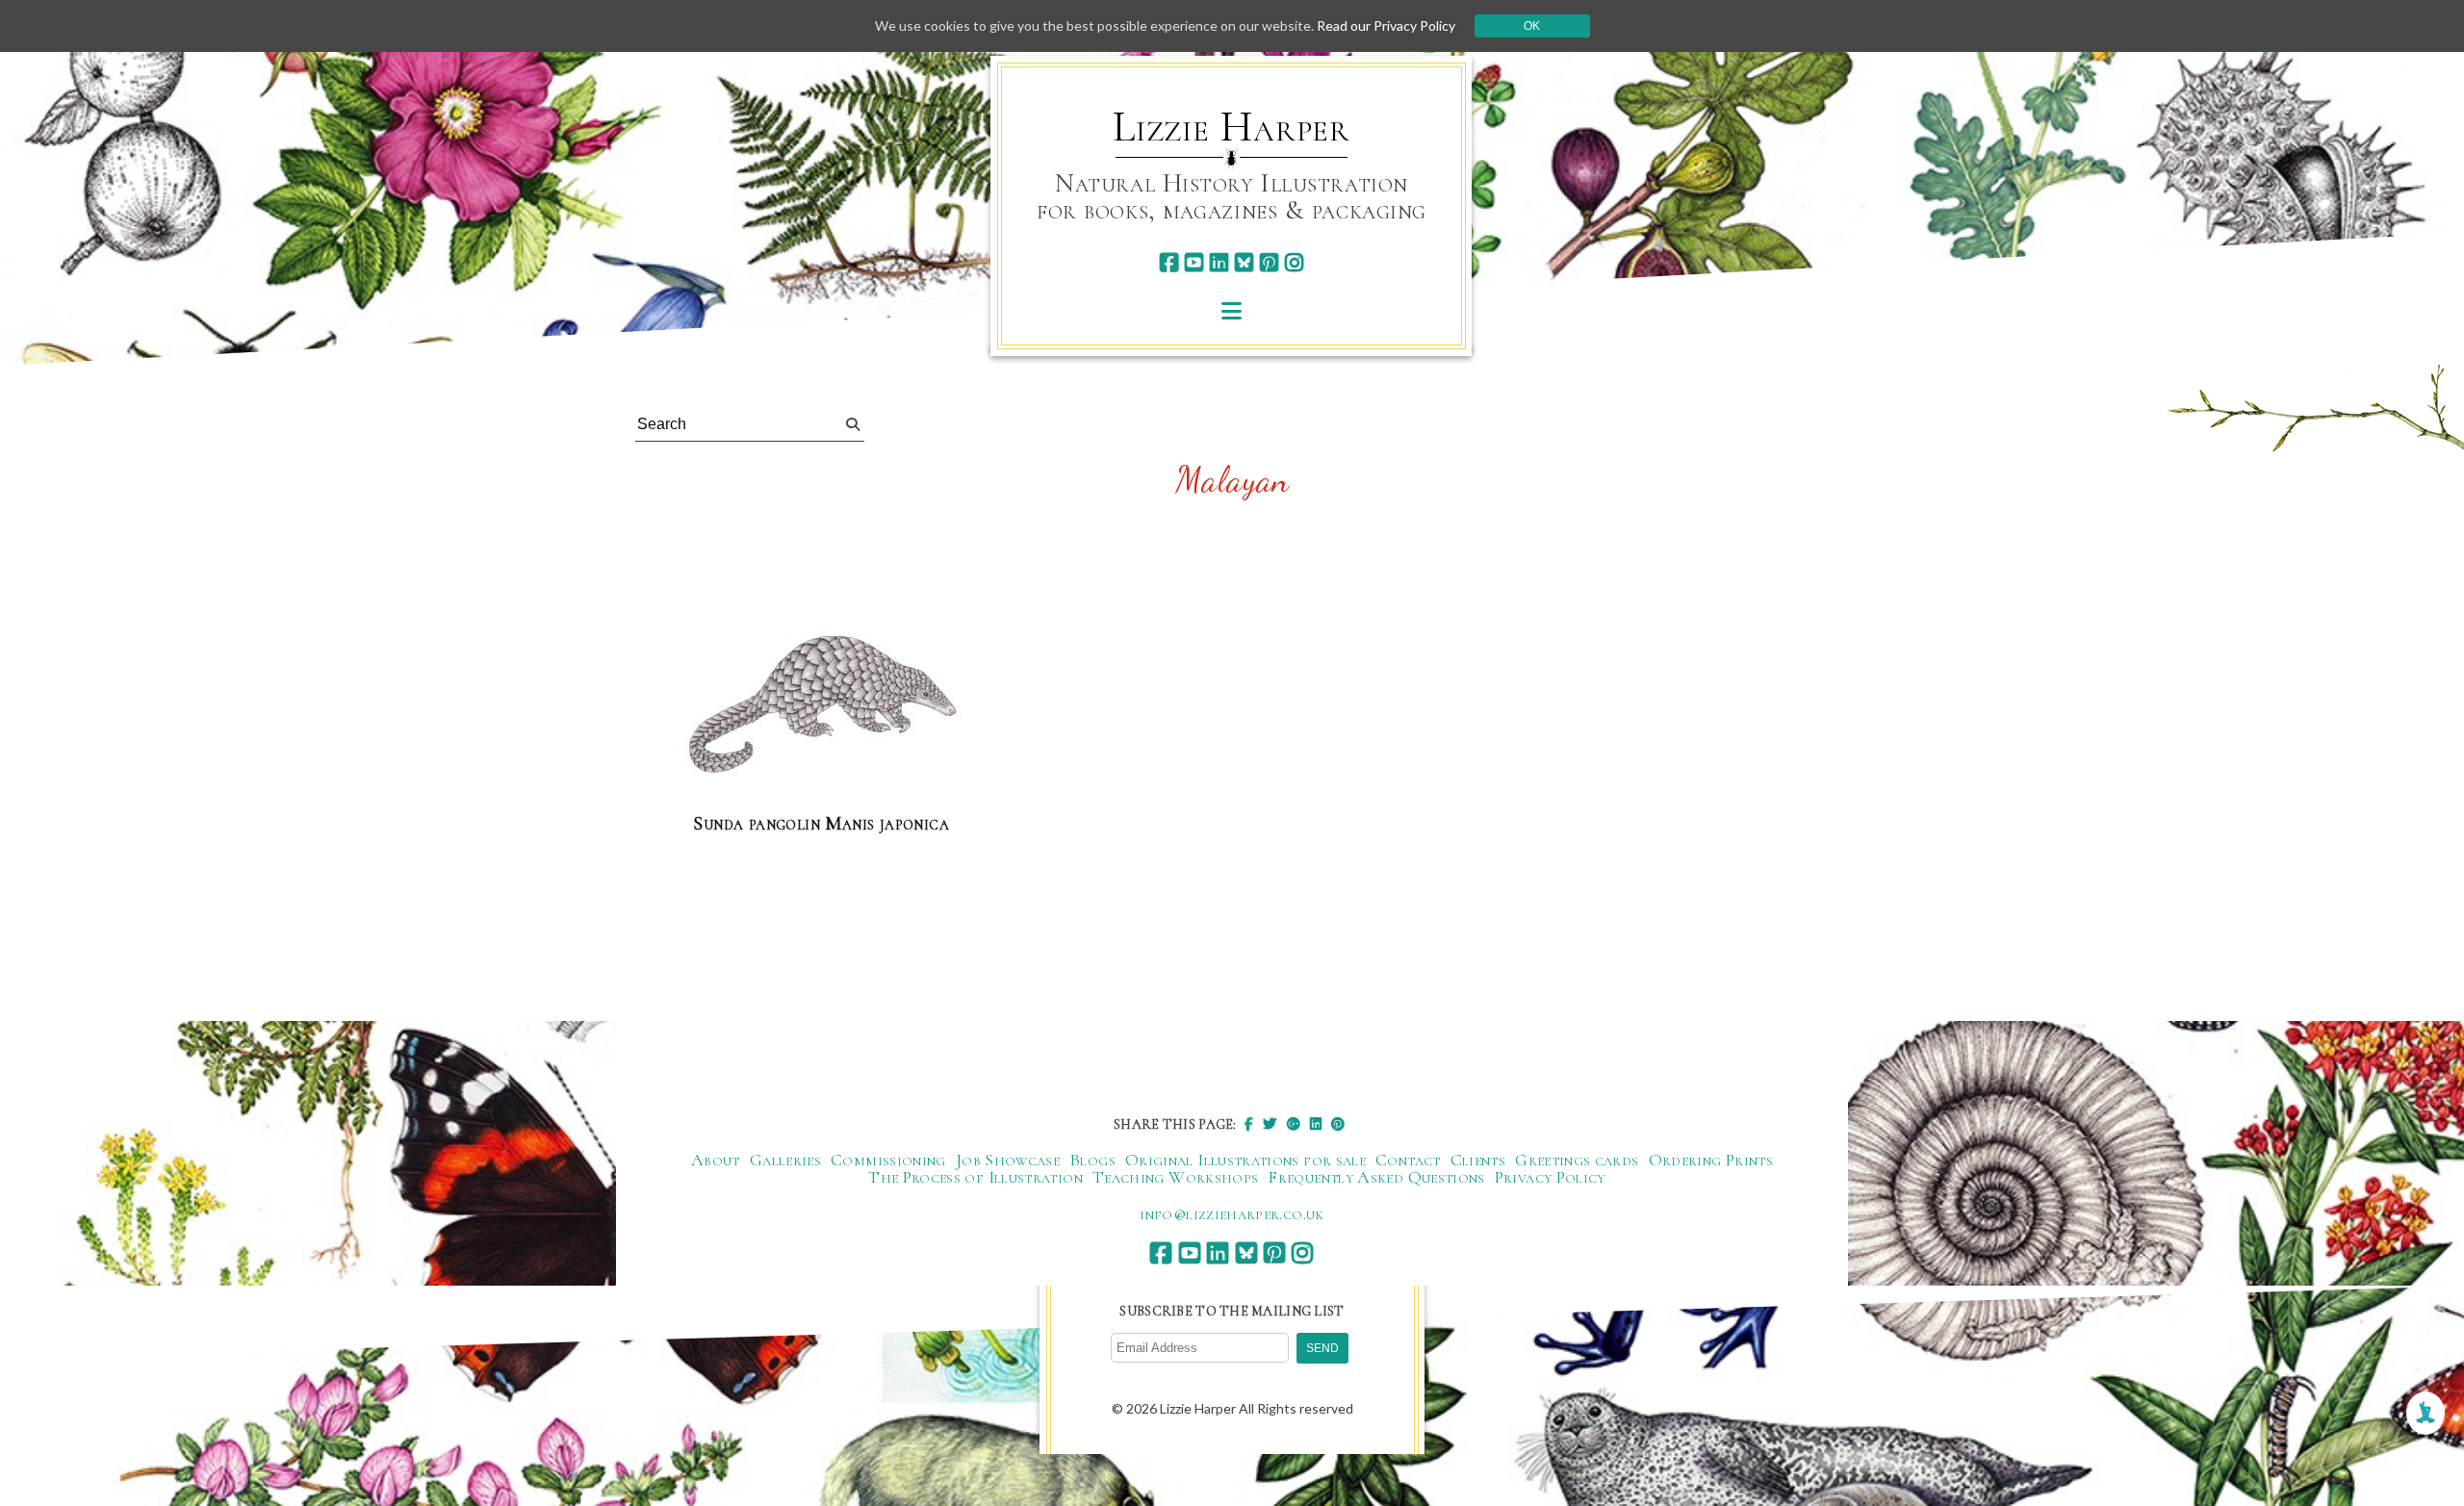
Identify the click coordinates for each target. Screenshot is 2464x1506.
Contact (1408, 1160)
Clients (1478, 1160)
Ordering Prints (1711, 1160)
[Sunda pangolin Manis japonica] (821, 708)
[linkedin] (1219, 262)
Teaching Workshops (1175, 1177)
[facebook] (1169, 262)
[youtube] (1194, 262)
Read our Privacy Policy (1386, 26)
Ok (1532, 26)
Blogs (1092, 1160)
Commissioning (888, 1160)
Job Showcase (1008, 1160)
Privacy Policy (1550, 1177)
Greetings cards (1577, 1160)
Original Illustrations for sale (1245, 1160)
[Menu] (1232, 310)
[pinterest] (1269, 262)
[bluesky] (1244, 262)
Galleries (785, 1160)
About (716, 1160)
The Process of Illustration (975, 1177)
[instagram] (1294, 262)
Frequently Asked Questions (1376, 1177)
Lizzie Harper (1232, 127)
